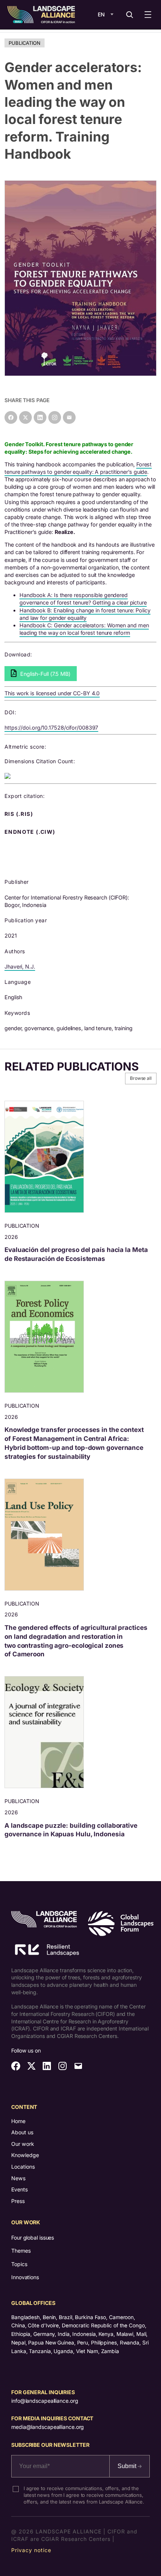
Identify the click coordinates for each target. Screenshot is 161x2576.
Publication (25, 43)
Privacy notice (31, 2550)
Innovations (25, 2277)
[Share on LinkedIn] (40, 417)
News (18, 2178)
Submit (128, 2466)
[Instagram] (55, 417)
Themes (21, 2251)
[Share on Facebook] (11, 417)
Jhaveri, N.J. (20, 967)
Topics (19, 2264)
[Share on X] (25, 417)
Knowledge (25, 2155)
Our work (23, 2144)
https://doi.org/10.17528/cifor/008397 (51, 728)
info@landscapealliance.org (45, 2401)
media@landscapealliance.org (48, 2427)
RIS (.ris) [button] (19, 814)
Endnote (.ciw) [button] (31, 832)
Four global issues (33, 2238)
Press (18, 2201)
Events (19, 2189)
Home (18, 2121)
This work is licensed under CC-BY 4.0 (52, 693)
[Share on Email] (69, 417)
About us (22, 2132)
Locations (23, 2167)
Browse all (141, 1078)
